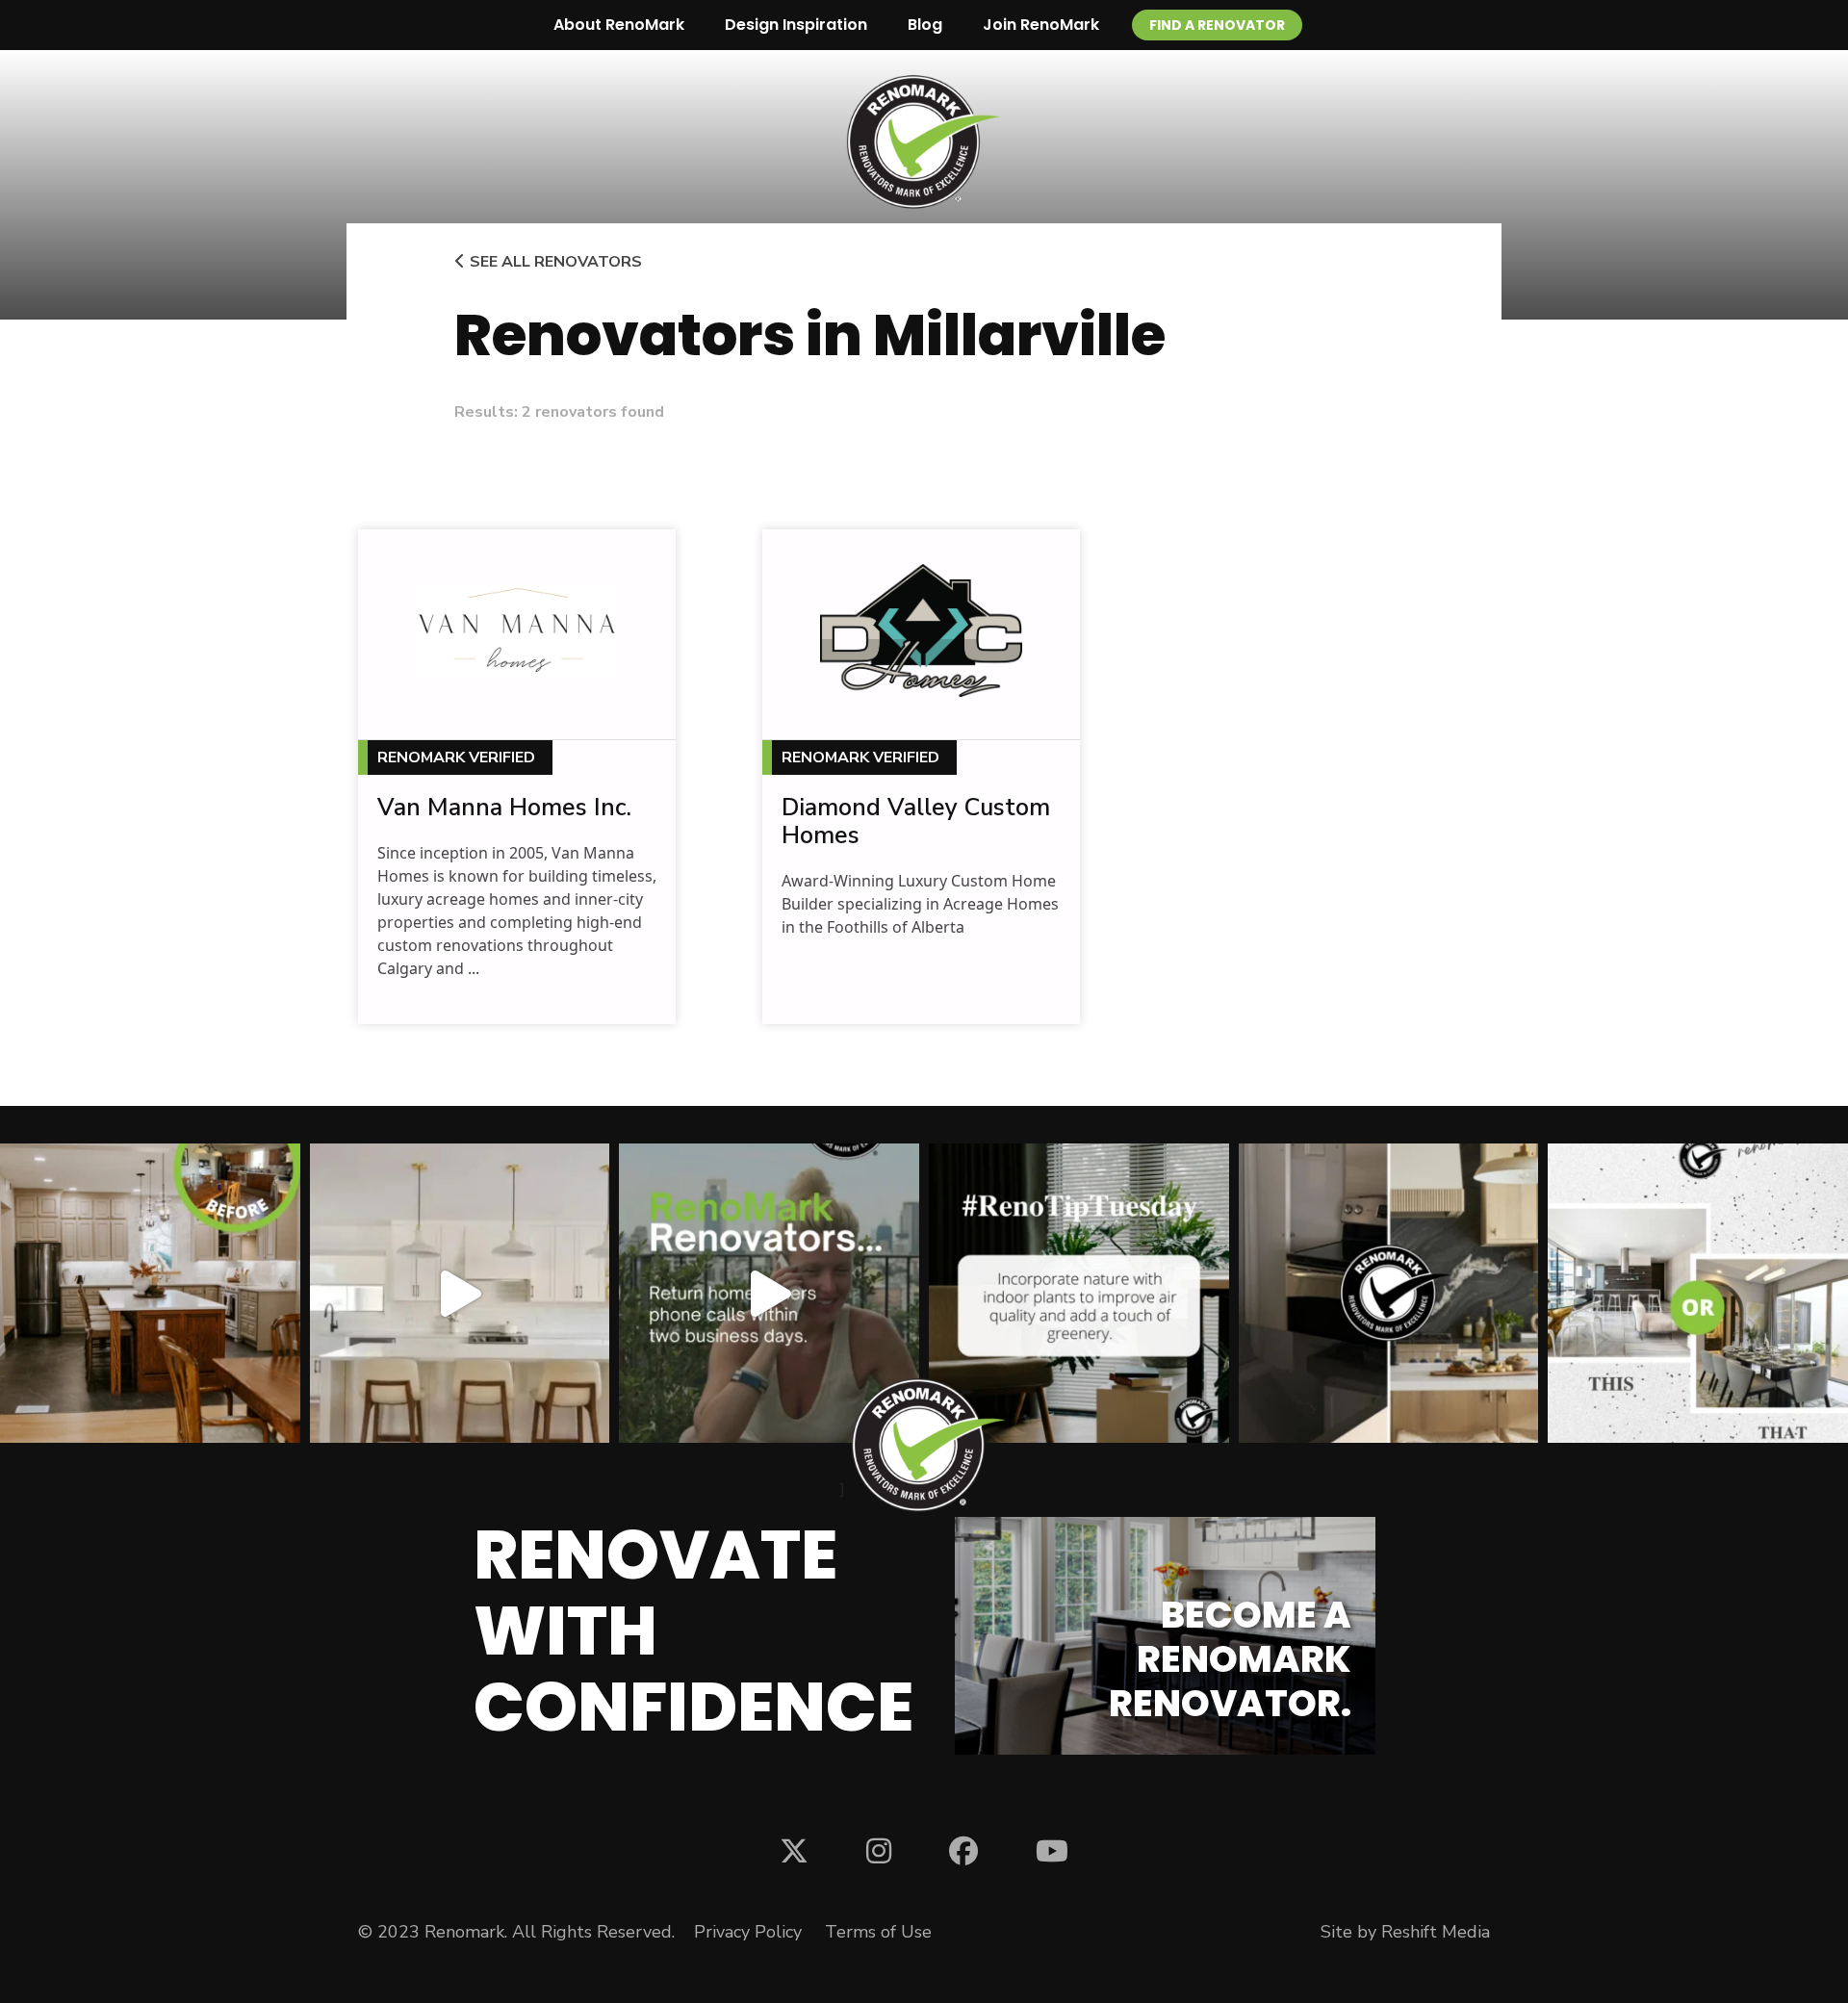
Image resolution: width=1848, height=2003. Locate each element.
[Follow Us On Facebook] (963, 1850)
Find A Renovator (1217, 25)
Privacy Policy (748, 1932)
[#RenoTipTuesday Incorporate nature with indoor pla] (1079, 1294)
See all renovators (554, 262)
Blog (925, 25)
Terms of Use (878, 1932)
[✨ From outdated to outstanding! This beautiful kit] (1389, 1294)
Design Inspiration (796, 25)
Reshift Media (1436, 1932)
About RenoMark (619, 25)
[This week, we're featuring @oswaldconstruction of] (460, 1294)
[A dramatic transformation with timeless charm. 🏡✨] (150, 1294)
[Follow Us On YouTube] (1052, 1850)
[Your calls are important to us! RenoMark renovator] (769, 1294)
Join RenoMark (1041, 25)
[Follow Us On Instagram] (879, 1850)
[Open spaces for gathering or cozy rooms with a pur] (1698, 1294)
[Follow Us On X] (794, 1850)
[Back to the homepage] (924, 141)
